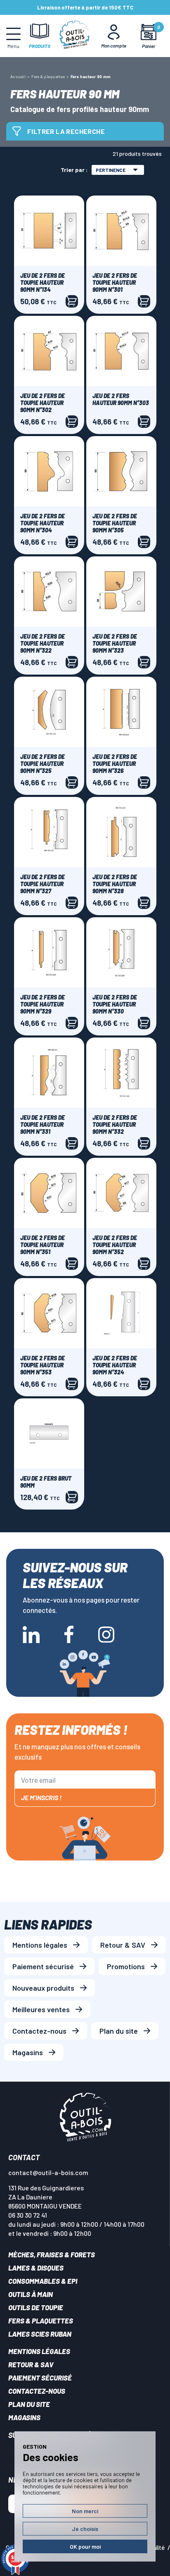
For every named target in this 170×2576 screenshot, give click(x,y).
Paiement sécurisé (43, 1966)
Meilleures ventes (41, 2009)
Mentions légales (40, 1945)
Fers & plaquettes (41, 2321)
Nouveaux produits (43, 1988)
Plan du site (119, 2031)
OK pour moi (85, 2546)
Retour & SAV (123, 1945)
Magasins (28, 2052)
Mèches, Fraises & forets (52, 2254)
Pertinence (111, 170)
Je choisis (85, 2529)
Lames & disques (36, 2268)
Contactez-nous (39, 2031)
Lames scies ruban (40, 2334)
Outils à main (31, 2294)
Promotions (126, 1966)
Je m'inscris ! (41, 1797)
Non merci (85, 2511)
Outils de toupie (36, 2307)
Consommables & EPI (43, 2281)
